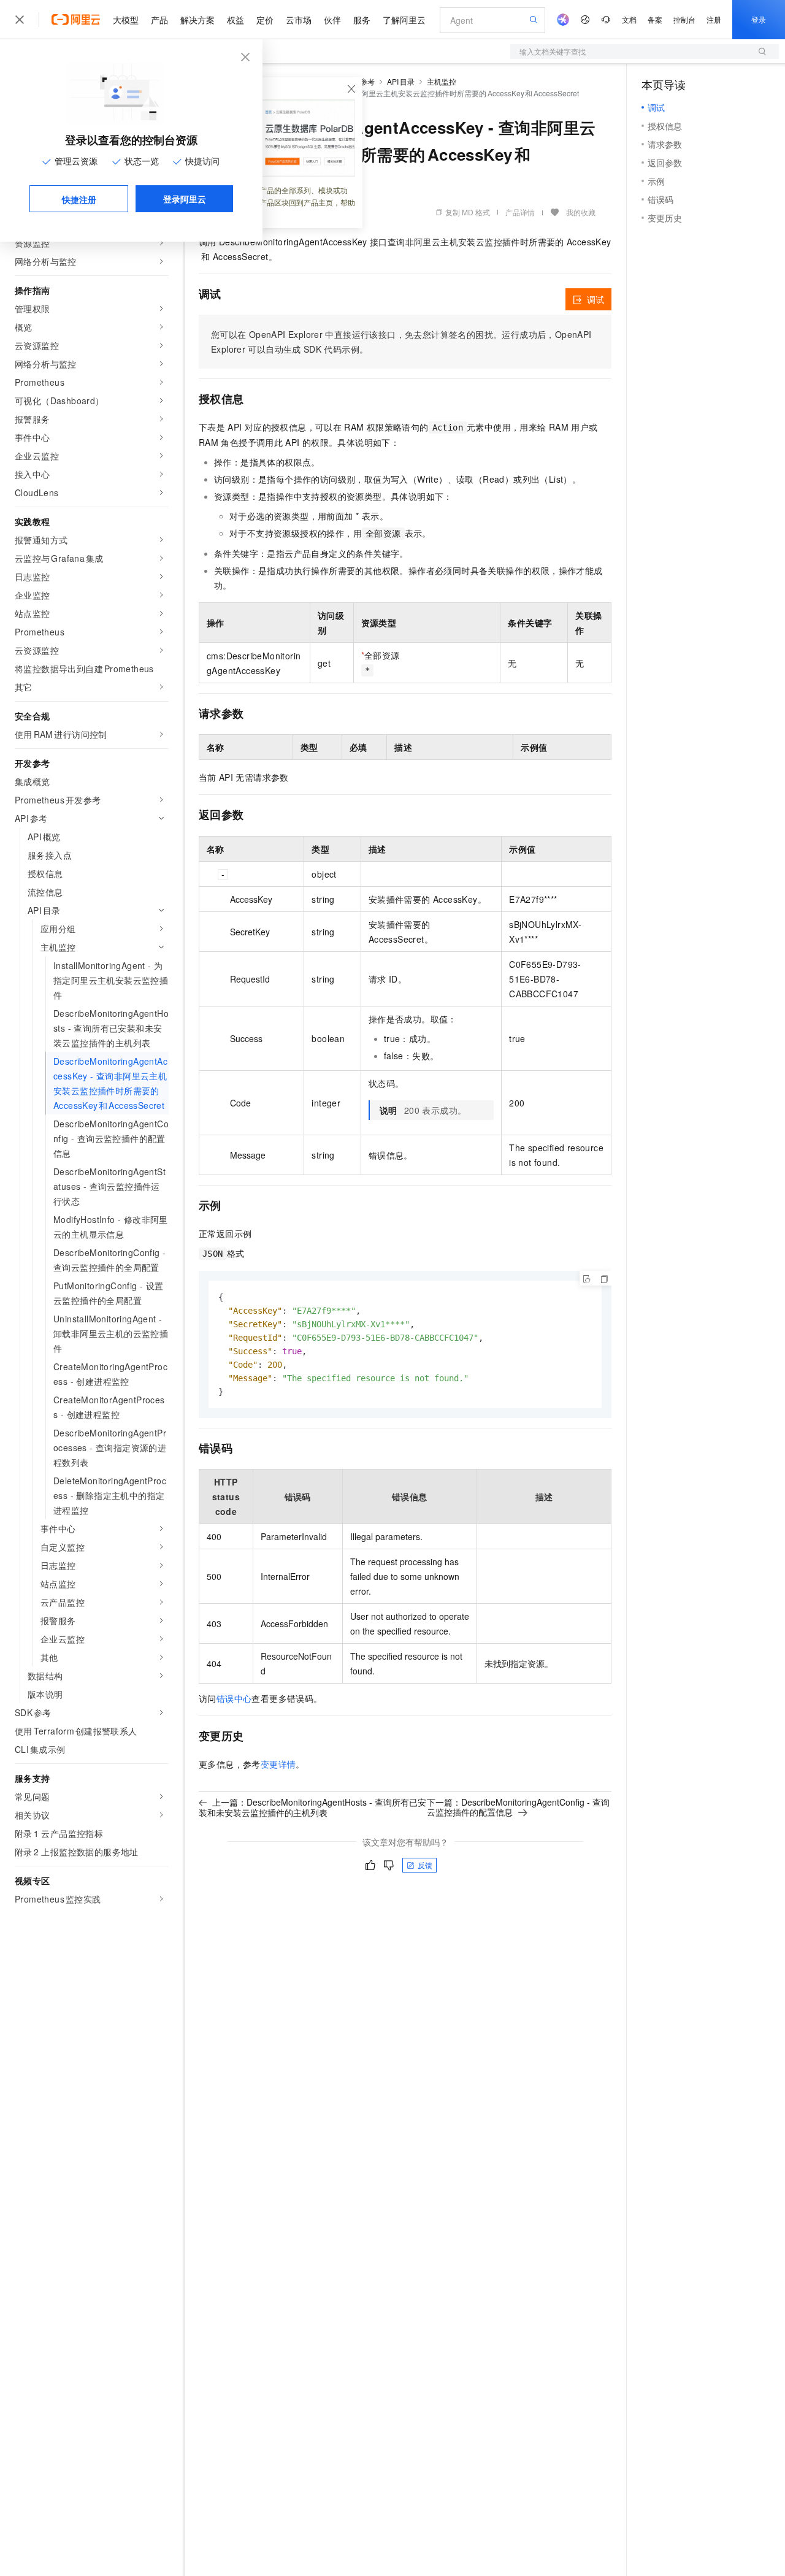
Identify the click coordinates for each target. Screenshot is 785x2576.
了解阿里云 (404, 20)
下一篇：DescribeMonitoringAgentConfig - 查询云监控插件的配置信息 (518, 1807)
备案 (655, 19)
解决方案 (197, 20)
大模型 (126, 20)
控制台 (684, 19)
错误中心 (234, 1698)
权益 (235, 20)
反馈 (425, 1865)
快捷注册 (79, 199)
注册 (714, 19)
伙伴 (332, 20)
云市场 (299, 20)
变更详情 (278, 1764)
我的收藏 (581, 212)
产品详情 (520, 212)
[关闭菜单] (20, 20)
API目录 (401, 81)
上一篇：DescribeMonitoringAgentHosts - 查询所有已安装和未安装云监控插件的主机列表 (312, 1807)
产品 (159, 20)
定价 (265, 20)
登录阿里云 (185, 199)
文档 (629, 19)
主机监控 (442, 81)
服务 (362, 20)
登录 (759, 19)
